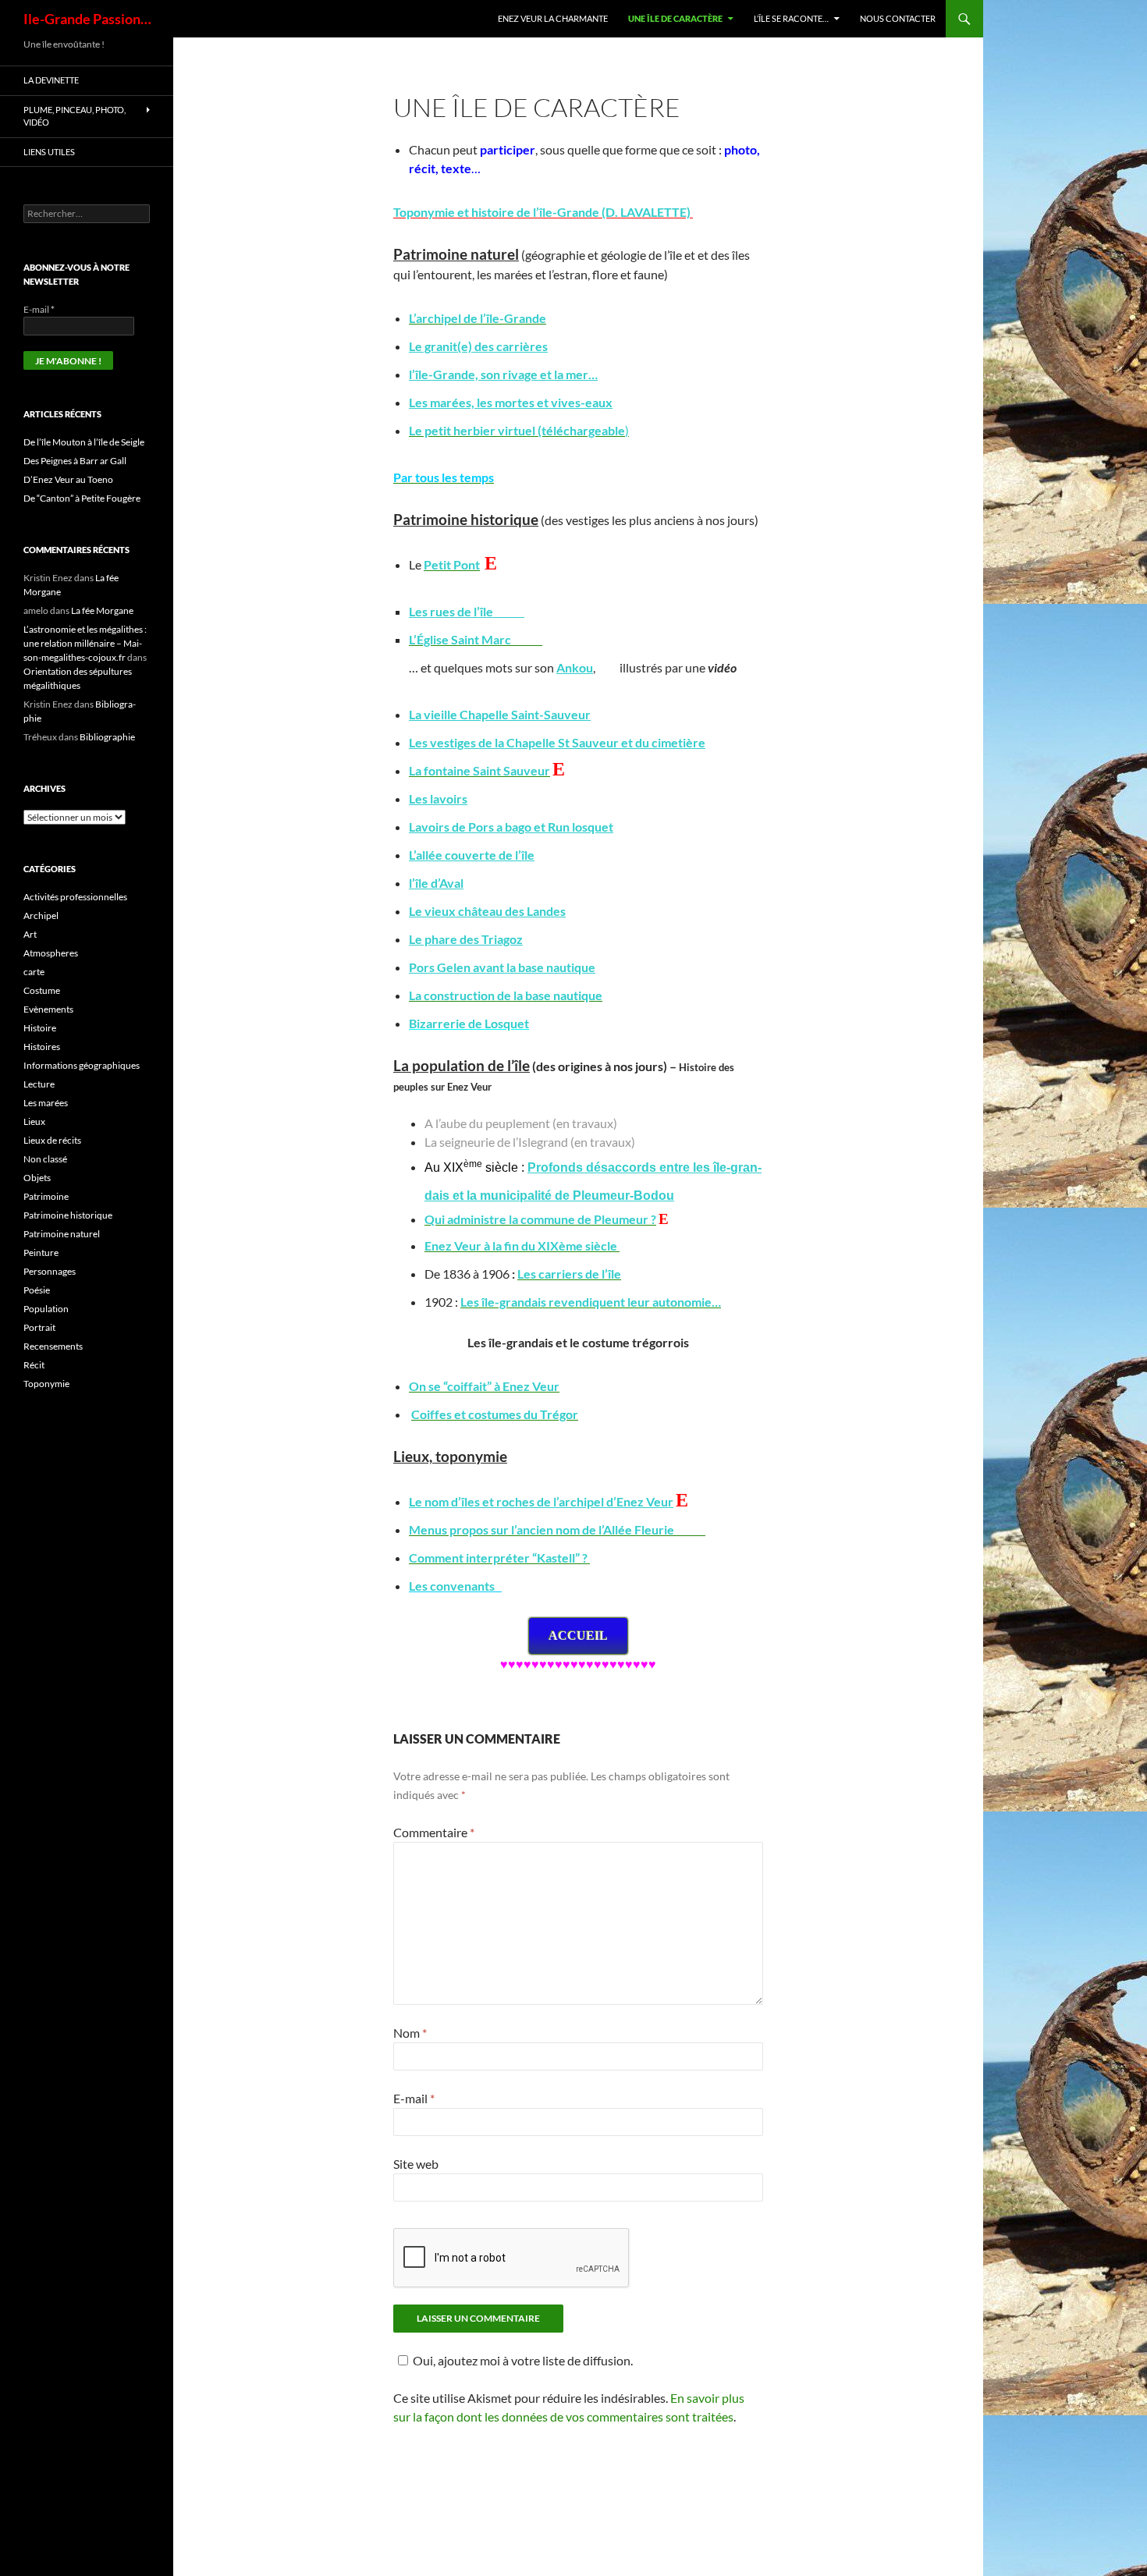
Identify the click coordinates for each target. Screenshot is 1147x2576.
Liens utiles (49, 152)
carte (34, 972)
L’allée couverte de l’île (472, 855)
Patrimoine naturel (62, 1234)
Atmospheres (51, 953)
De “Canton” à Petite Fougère (82, 498)
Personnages (50, 1271)
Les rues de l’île (467, 611)
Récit (34, 1365)
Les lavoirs (438, 798)
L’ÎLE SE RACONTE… (791, 18)
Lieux (34, 1121)
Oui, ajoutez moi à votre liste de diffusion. (523, 2360)
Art (30, 934)
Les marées (46, 1103)
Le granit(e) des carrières (478, 346)
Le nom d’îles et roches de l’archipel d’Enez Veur (541, 1501)
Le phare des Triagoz (466, 939)
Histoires (42, 1047)
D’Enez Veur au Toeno (68, 479)
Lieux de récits (52, 1140)
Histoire (40, 1028)
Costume (42, 990)
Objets (37, 1178)
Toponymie (46, 1384)
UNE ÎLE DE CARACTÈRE (675, 18)
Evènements (48, 1009)
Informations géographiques (82, 1065)
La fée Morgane (102, 610)
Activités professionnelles (75, 897)
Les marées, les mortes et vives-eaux (511, 402)
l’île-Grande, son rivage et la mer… (503, 374)
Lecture (39, 1084)
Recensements (53, 1346)
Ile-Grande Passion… (87, 19)
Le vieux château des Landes (487, 911)
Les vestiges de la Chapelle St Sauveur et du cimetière (557, 742)
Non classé (45, 1159)
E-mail (414, 2098)
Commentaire (434, 1832)
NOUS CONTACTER (898, 18)
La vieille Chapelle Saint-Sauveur (500, 714)
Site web (416, 2164)
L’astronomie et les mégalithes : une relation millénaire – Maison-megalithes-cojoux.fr (85, 643)
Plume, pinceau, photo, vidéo (75, 116)
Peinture (41, 1253)
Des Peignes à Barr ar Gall (75, 461)
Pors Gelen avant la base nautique (502, 967)
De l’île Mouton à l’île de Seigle (84, 442)
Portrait (39, 1327)
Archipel (41, 915)
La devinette (51, 80)
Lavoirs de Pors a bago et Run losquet (511, 827)
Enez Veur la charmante (553, 18)
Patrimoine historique (68, 1215)
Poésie (37, 1290)
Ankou (575, 667)
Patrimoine (46, 1196)
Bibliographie (107, 737)
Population (46, 1309)
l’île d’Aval (436, 883)
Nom (410, 2033)
